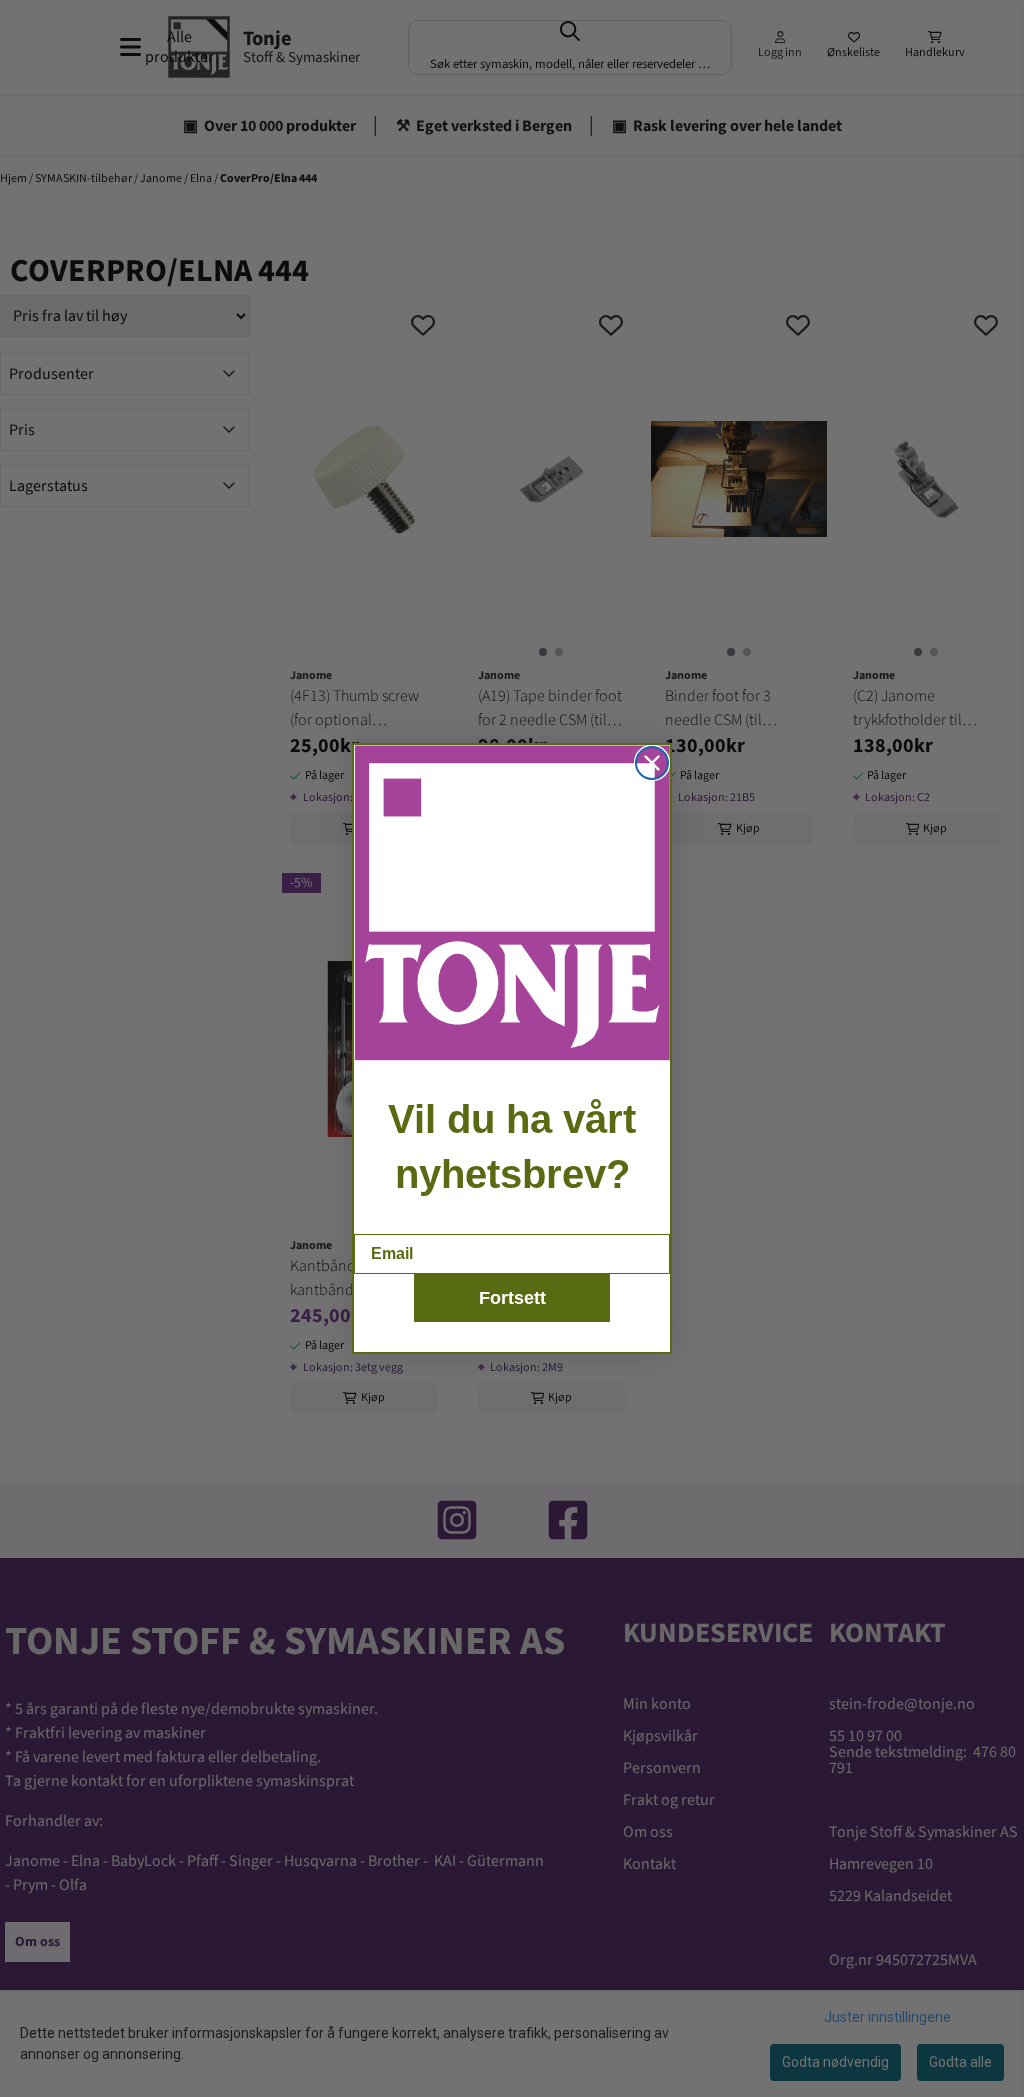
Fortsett (512, 1298)
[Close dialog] (652, 763)
